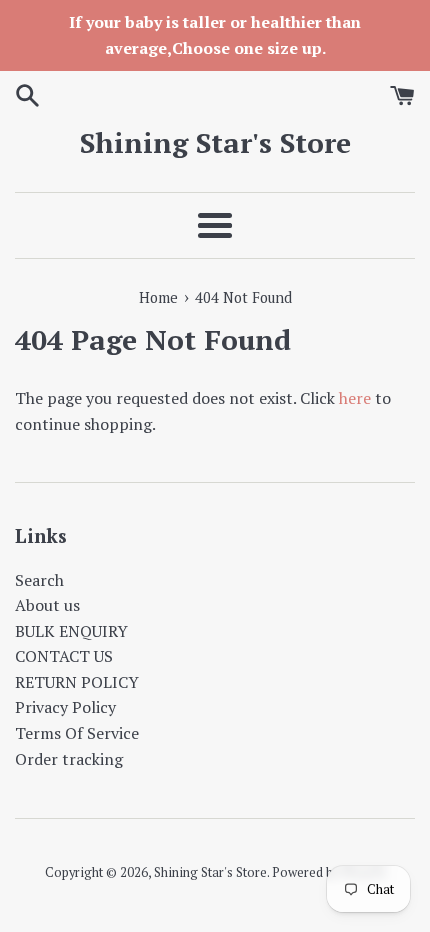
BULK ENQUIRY (71, 631)
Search (39, 580)
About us (47, 605)
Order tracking (69, 759)
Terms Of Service (77, 733)
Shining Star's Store (215, 142)
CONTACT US (64, 656)
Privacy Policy (65, 707)
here (355, 398)
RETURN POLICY (77, 682)
